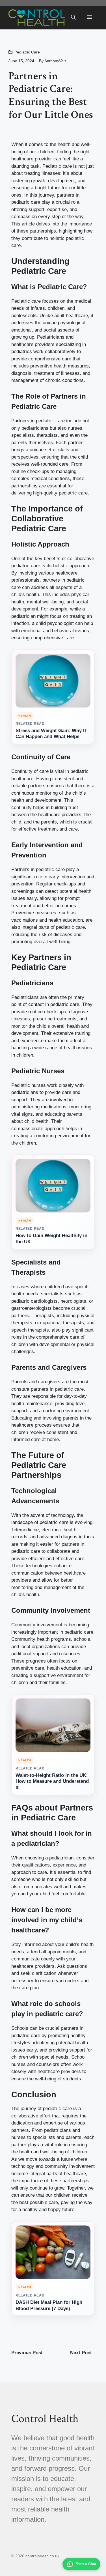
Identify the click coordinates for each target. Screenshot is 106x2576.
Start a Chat (86, 2564)
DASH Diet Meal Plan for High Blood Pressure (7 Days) (49, 2305)
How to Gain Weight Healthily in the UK (51, 1239)
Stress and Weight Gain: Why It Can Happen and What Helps (51, 734)
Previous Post (27, 2353)
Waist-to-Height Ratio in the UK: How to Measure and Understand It (52, 1782)
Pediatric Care (27, 52)
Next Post (81, 2353)
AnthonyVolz (55, 61)
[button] (73, 18)
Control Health (45, 2419)
